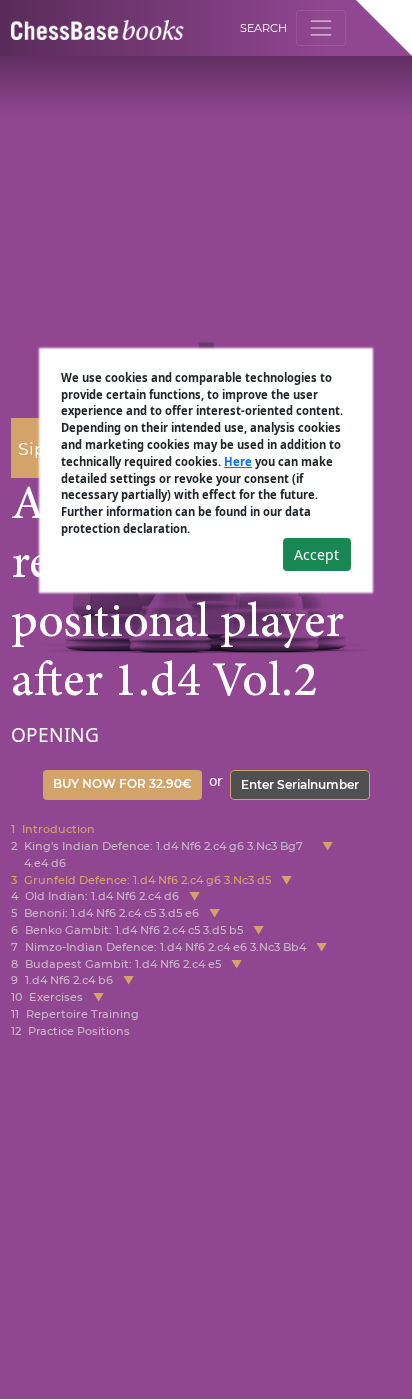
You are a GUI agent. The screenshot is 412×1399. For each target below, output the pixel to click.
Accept (316, 554)
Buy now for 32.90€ (122, 783)
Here (238, 461)
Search (263, 28)
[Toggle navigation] (320, 27)
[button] (327, 855)
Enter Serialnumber (300, 784)
